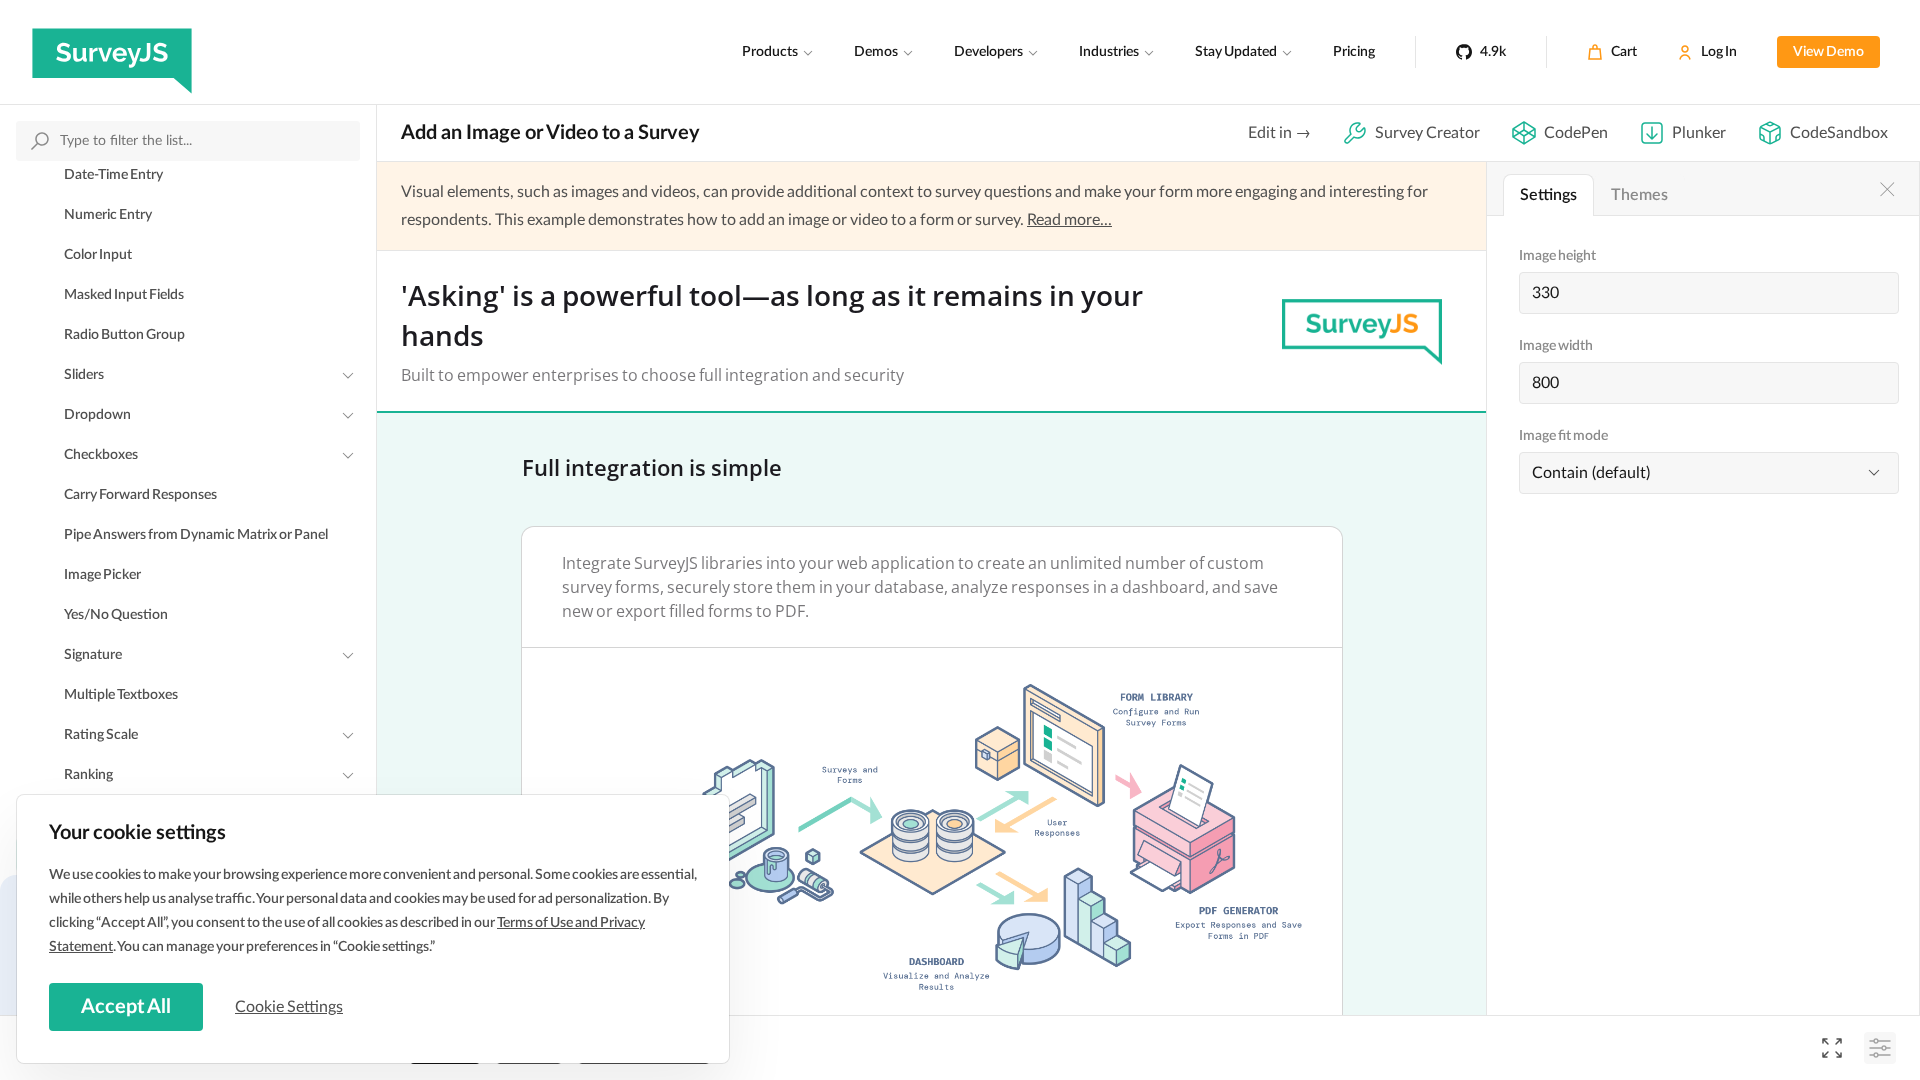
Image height (1557, 256)
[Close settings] (1887, 189)
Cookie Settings (289, 1007)
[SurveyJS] (112, 52)
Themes (1639, 195)
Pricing (1354, 52)
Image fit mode (1563, 436)
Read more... (1069, 220)
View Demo (1828, 52)
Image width (1556, 346)
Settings (1548, 195)
